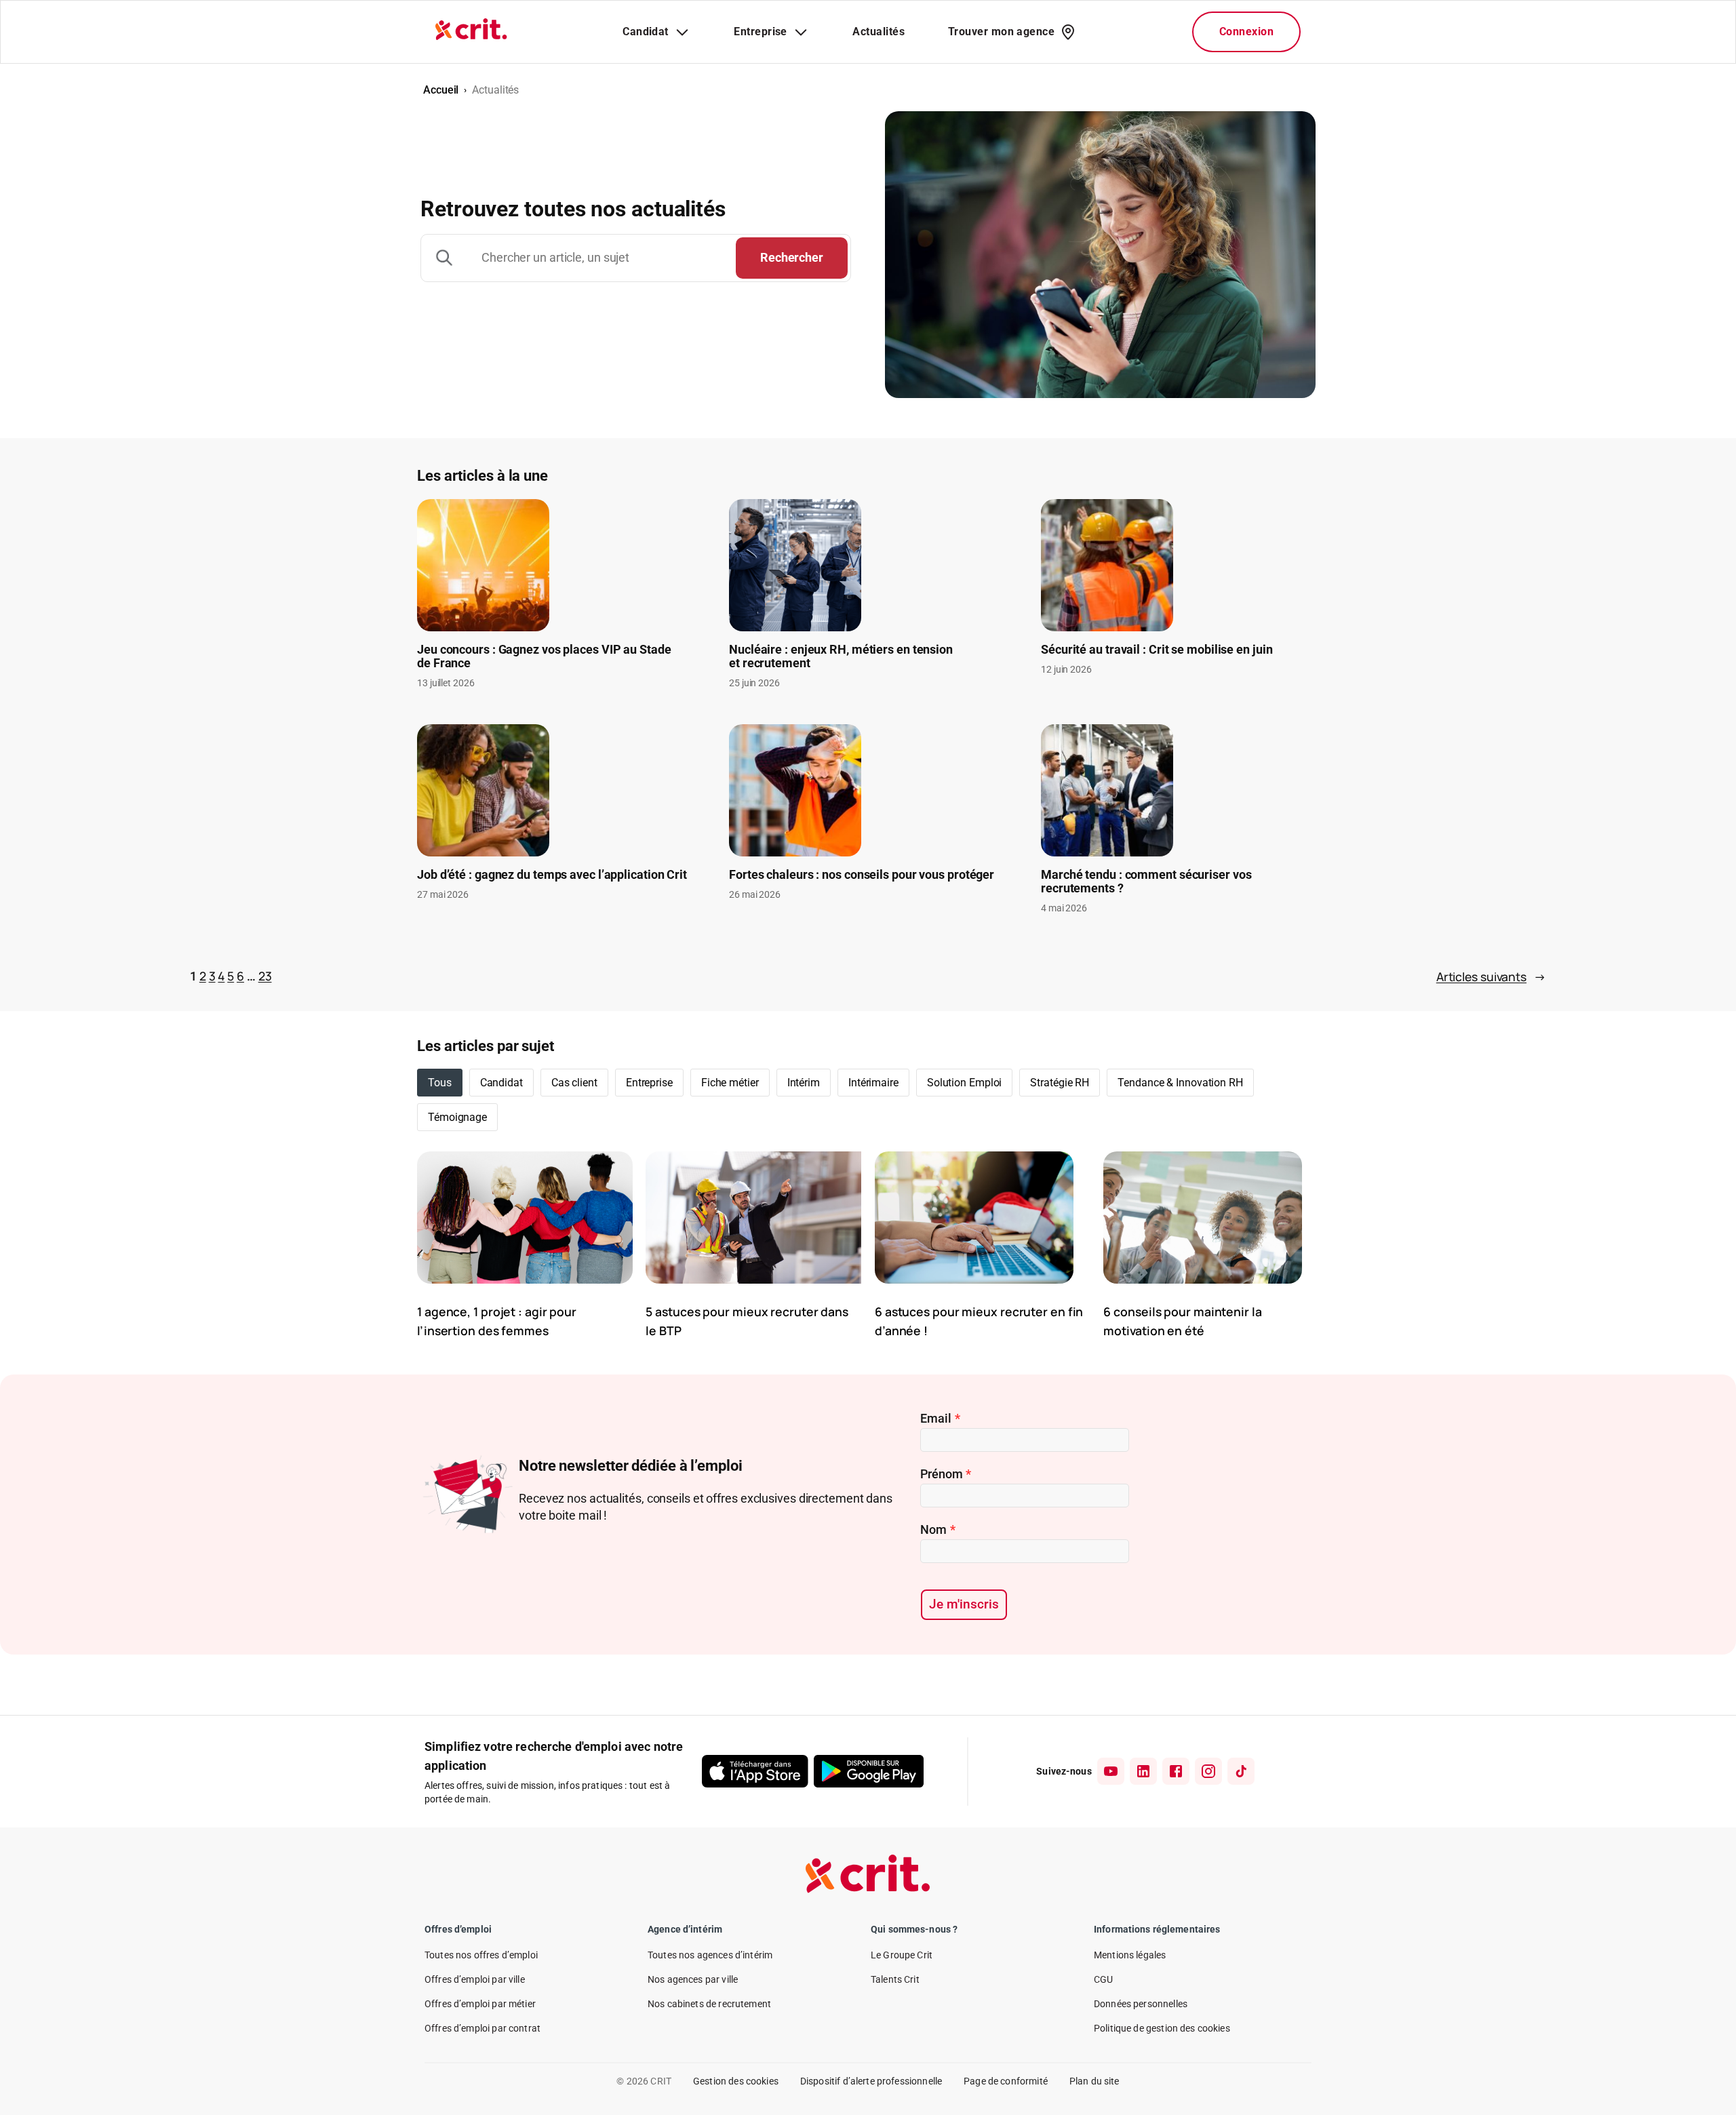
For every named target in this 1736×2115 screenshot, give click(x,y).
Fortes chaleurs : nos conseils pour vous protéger (862, 875)
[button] (501, 1083)
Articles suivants (1491, 976)
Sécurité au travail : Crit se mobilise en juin (1157, 650)
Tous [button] (440, 1083)
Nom (938, 1529)
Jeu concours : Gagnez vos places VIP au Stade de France (544, 656)
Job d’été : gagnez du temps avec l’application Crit (552, 875)
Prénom (946, 1474)
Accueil (441, 90)
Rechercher (792, 257)
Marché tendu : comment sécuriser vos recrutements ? (1146, 882)
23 (265, 976)
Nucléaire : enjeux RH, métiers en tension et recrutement (841, 656)
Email (940, 1418)
